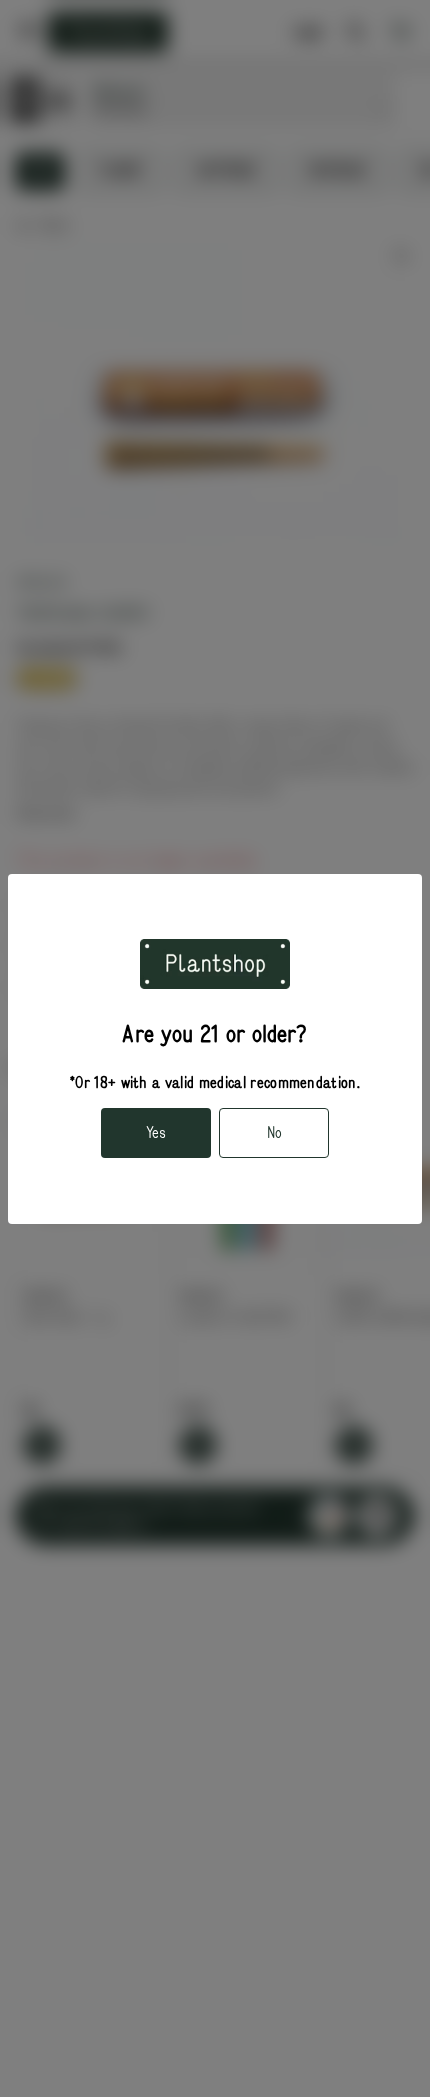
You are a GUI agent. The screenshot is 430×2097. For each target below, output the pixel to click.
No (274, 1133)
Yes (156, 1133)
